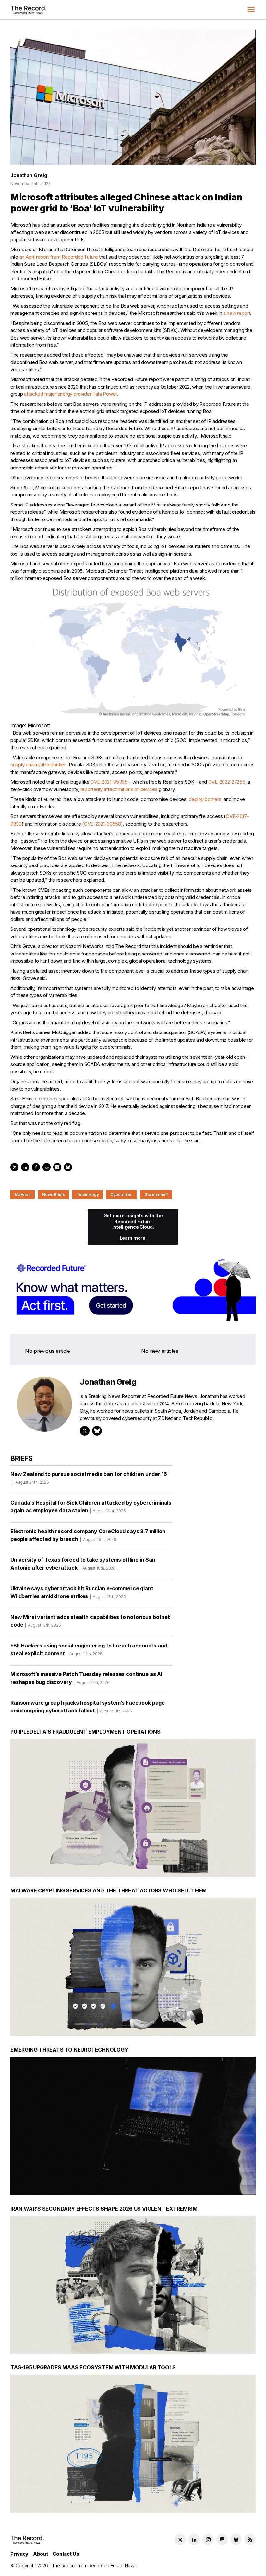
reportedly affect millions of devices (119, 789)
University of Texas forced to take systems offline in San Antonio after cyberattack (83, 1564)
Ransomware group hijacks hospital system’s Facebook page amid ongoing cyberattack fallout (88, 1707)
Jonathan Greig (29, 175)
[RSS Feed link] (250, 2539)
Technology (88, 1194)
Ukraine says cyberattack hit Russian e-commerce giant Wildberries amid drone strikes (82, 1592)
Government (156, 1194)
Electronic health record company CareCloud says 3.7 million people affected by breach (88, 1535)
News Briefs (53, 1194)
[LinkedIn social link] (194, 2539)
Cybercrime (121, 1194)
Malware (23, 1194)
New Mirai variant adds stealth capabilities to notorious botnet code (90, 1621)
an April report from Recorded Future (59, 257)
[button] (251, 10)
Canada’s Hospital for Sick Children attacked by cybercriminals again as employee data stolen (91, 1506)
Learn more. (133, 1238)
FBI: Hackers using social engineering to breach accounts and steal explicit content (89, 1649)
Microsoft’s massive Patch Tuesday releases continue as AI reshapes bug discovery (86, 1678)
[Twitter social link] (180, 2539)
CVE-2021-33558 (103, 824)
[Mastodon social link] (222, 2539)
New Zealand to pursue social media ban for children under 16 (89, 1478)
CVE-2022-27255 (227, 782)
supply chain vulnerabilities (38, 765)
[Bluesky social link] (236, 2539)
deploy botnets (205, 799)
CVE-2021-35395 (109, 782)
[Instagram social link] (208, 2539)
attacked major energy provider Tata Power (70, 394)
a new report (237, 313)
